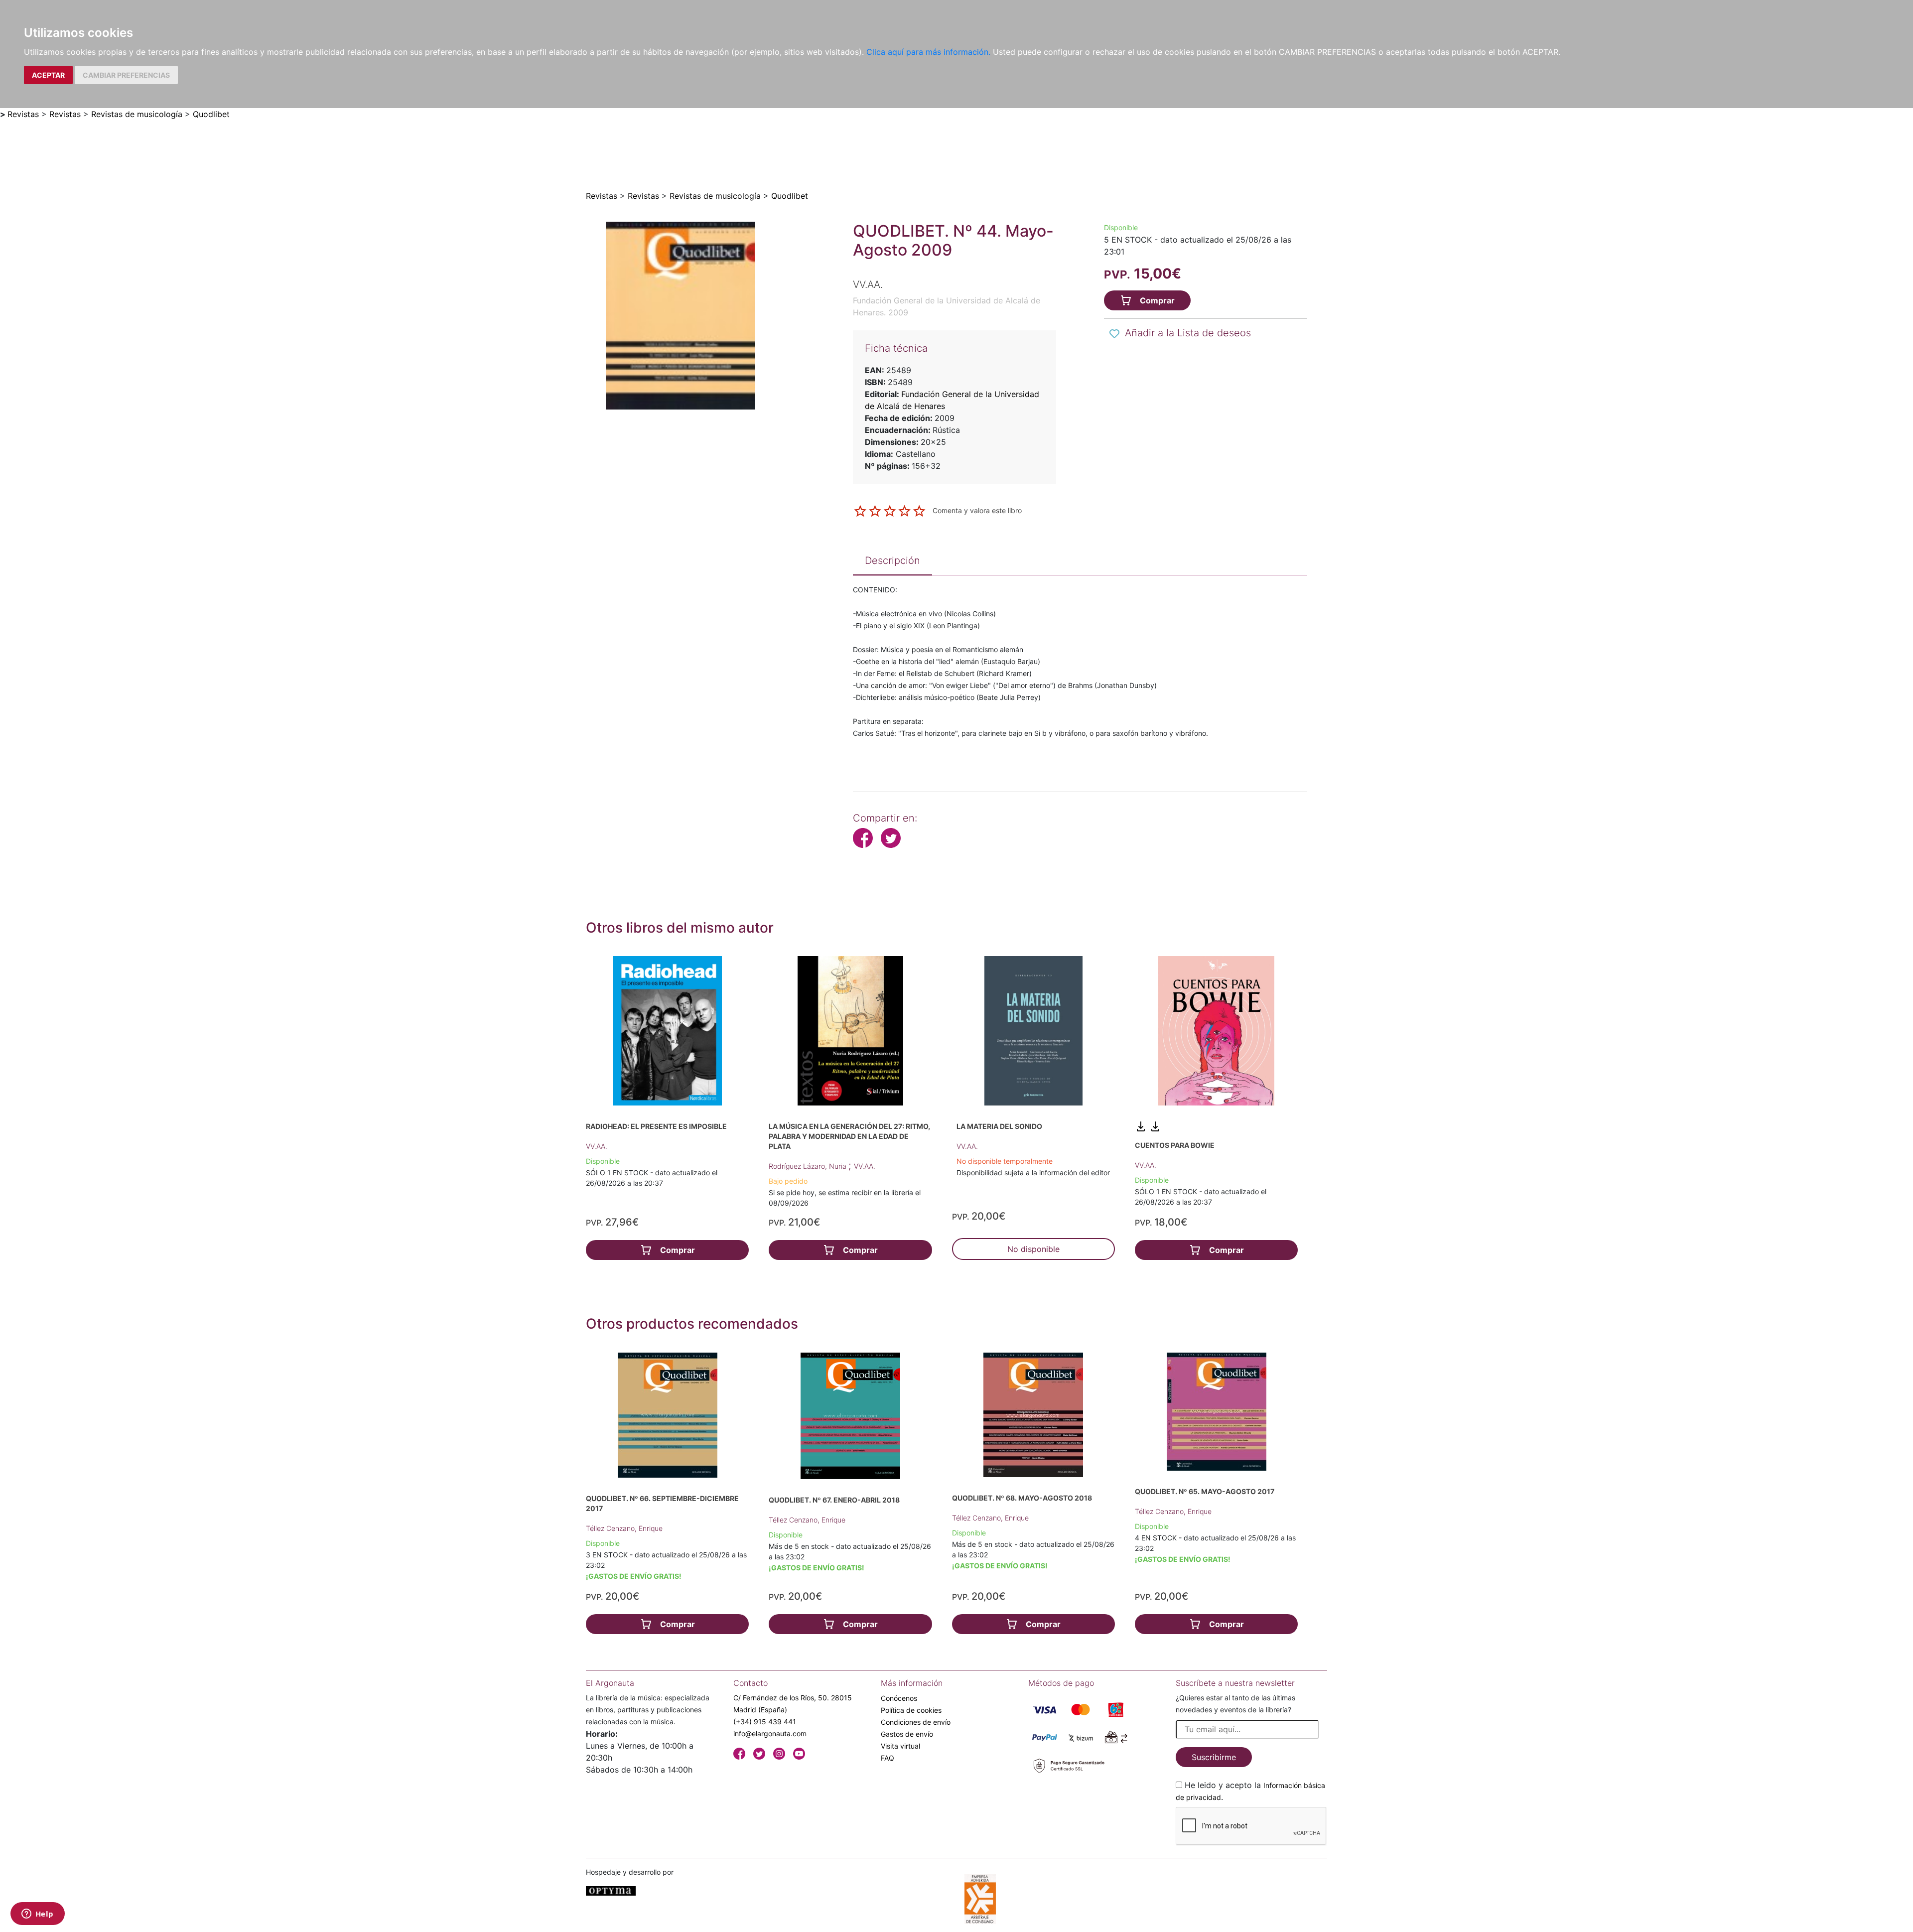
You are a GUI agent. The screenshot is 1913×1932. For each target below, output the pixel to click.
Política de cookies (911, 1710)
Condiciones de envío (916, 1722)
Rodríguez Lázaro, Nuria (809, 1166)
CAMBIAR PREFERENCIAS (126, 75)
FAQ (888, 1758)
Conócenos (899, 1698)
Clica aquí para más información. (928, 52)
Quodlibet (211, 114)
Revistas (23, 114)
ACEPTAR (48, 75)
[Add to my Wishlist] (1114, 334)
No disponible (1033, 1249)
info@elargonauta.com (770, 1733)
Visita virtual (900, 1746)
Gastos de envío (907, 1734)
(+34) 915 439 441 (765, 1722)
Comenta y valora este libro (977, 510)
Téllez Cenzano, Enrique (624, 1528)
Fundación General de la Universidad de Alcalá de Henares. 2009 (947, 306)
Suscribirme (1214, 1757)
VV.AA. (597, 1146)
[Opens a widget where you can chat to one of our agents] (37, 1915)
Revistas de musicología (137, 114)
